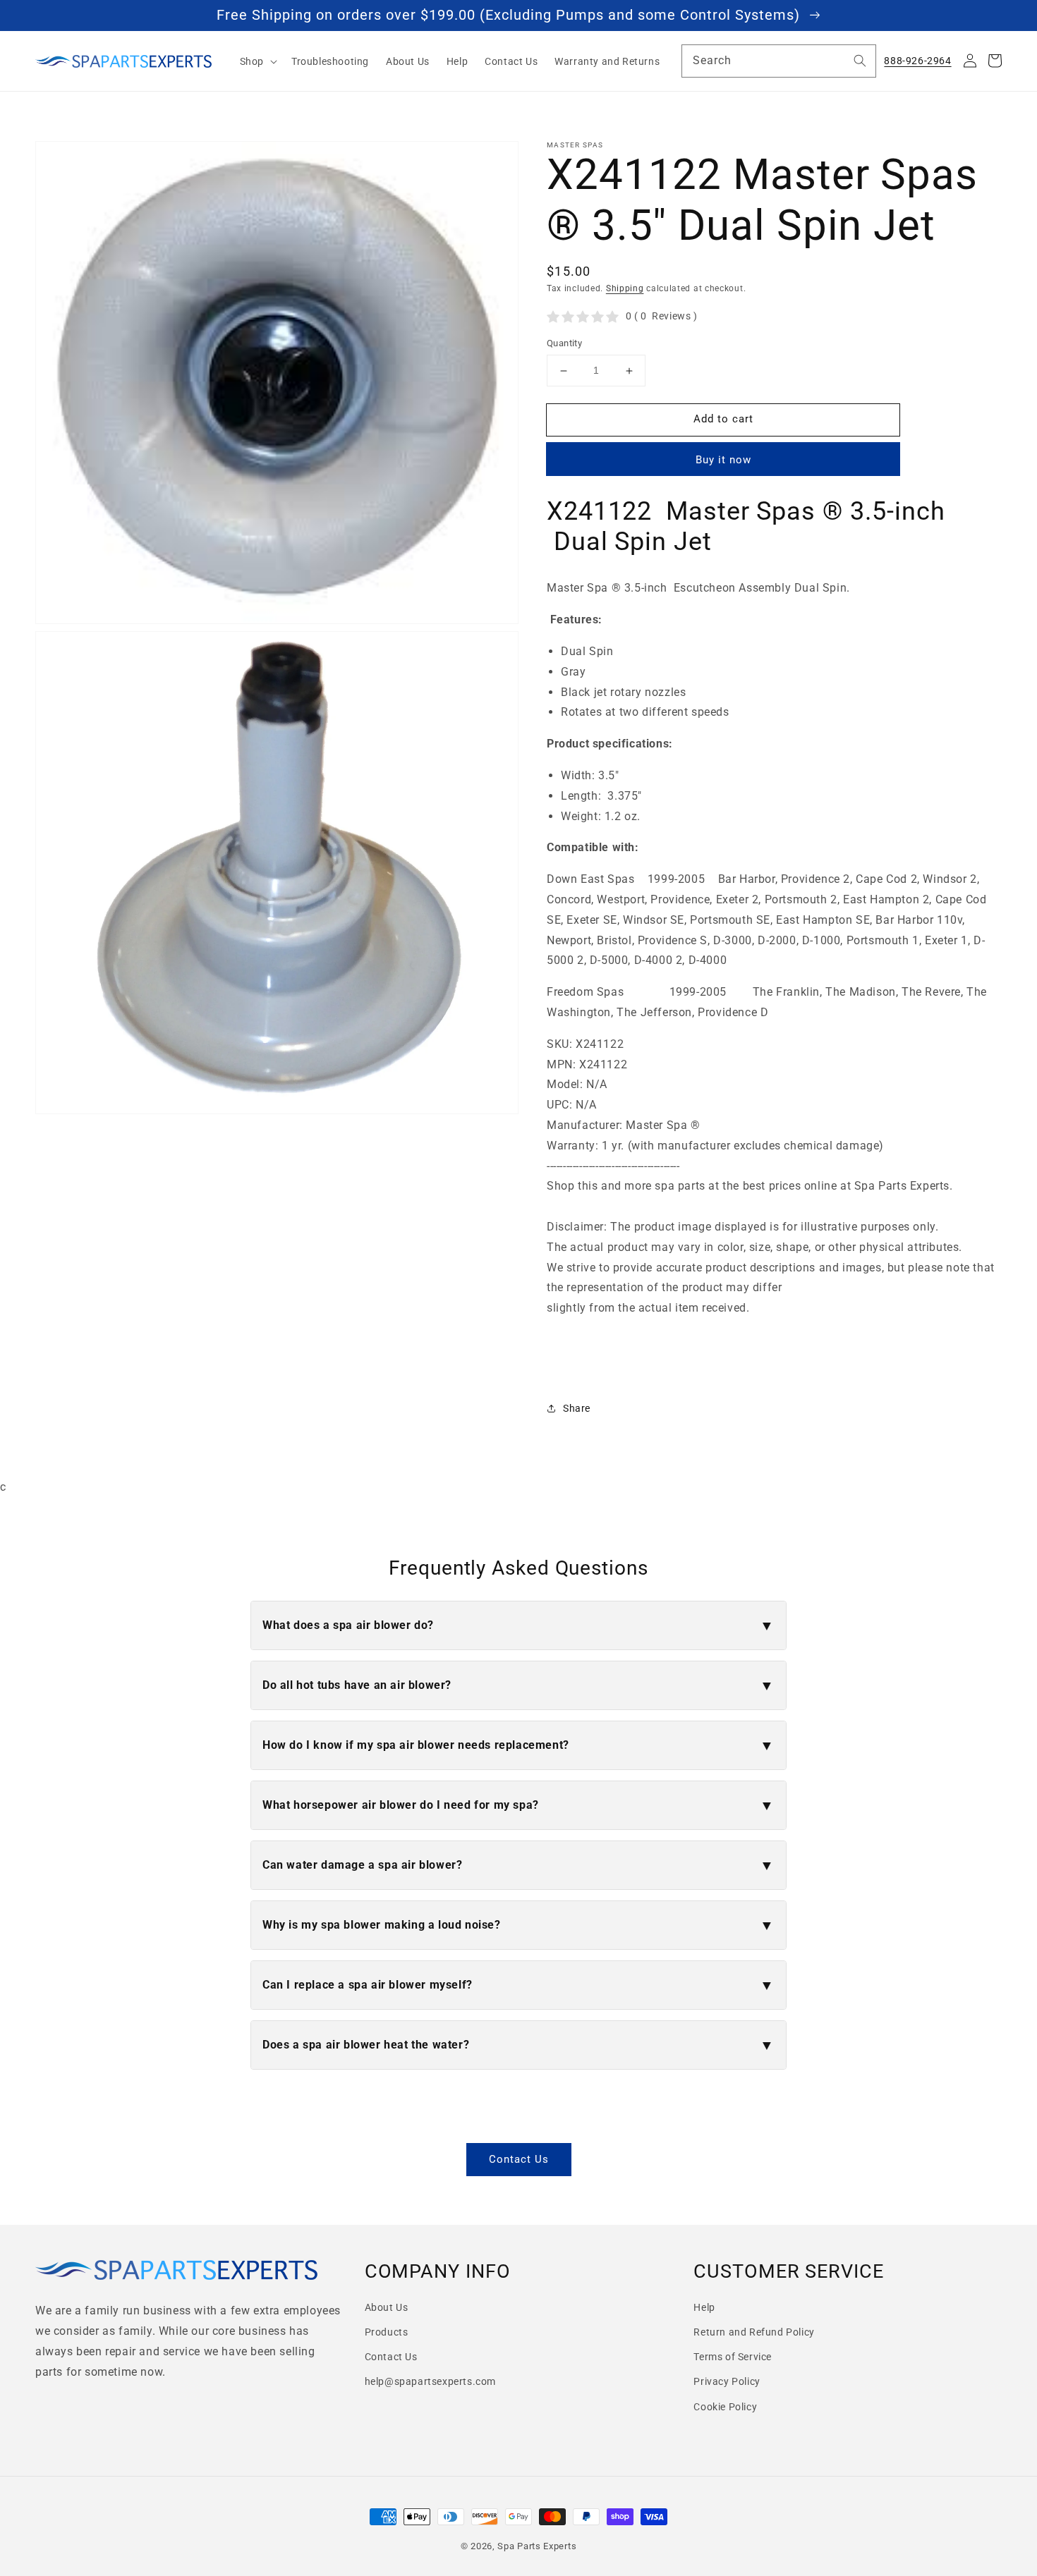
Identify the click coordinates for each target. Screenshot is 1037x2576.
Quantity (564, 344)
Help (704, 2307)
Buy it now (723, 460)
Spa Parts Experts (537, 2546)
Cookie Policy (725, 2407)
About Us (387, 2307)
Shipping (625, 288)
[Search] (860, 61)
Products (387, 2332)
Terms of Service (733, 2357)
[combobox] (779, 61)
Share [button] (577, 1408)
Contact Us (519, 2159)
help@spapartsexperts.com (430, 2381)
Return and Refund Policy (754, 2332)
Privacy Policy (727, 2381)
